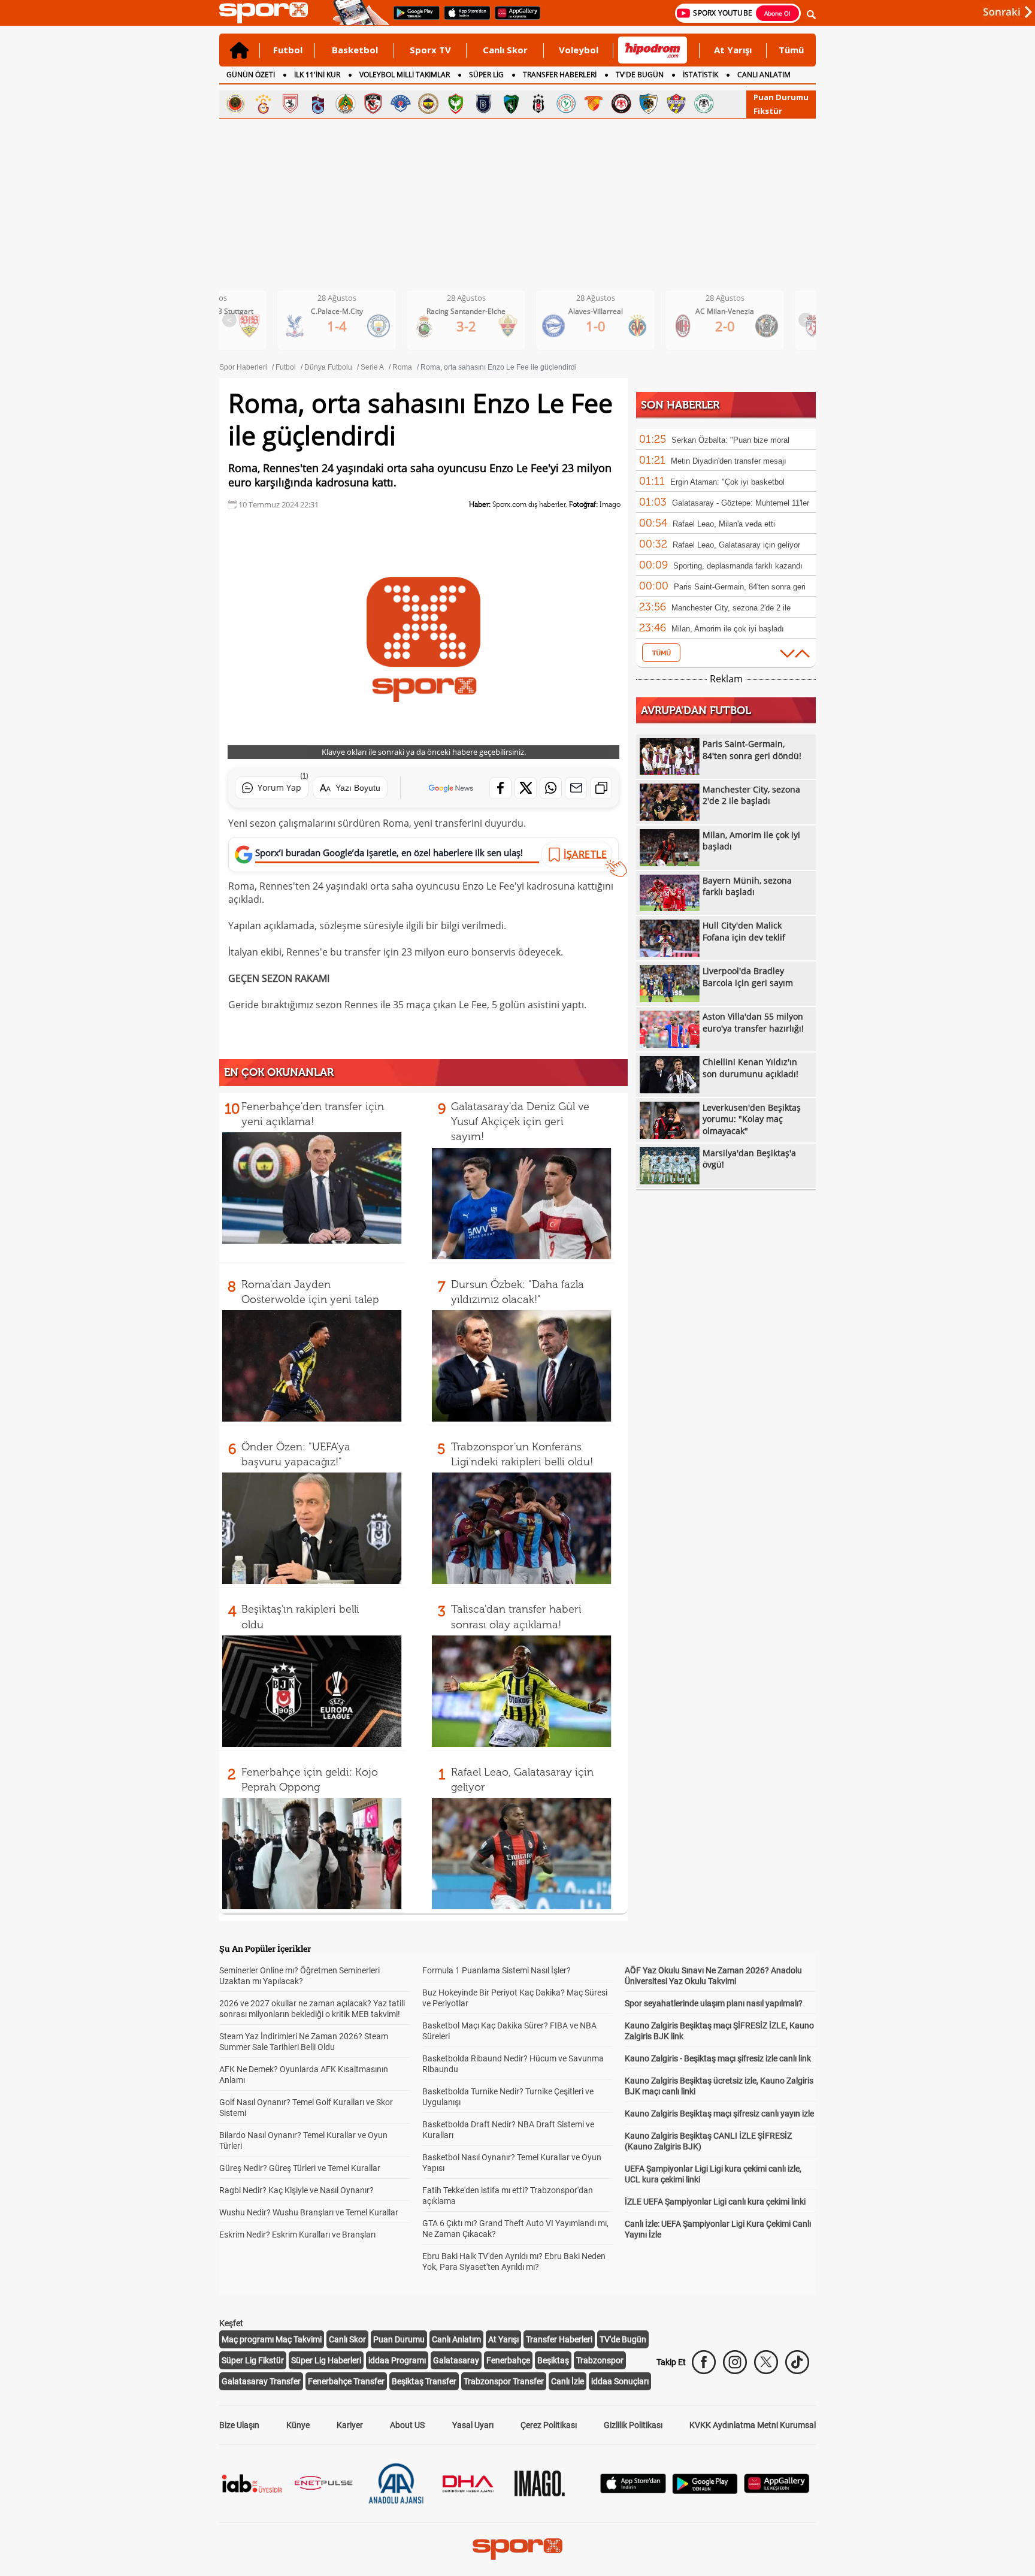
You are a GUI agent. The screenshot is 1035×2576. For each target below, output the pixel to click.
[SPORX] (517, 2549)
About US (407, 2425)
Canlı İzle (568, 2381)
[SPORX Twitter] (766, 2362)
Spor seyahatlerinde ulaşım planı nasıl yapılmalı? (714, 2003)
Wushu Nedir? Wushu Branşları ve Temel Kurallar (309, 2212)
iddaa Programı (397, 2360)
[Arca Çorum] (621, 104)
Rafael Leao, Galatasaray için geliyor (736, 545)
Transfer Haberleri (559, 2339)
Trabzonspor (600, 2360)
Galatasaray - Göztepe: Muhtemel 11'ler (741, 503)
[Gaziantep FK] (373, 104)
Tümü (791, 50)
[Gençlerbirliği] (235, 104)
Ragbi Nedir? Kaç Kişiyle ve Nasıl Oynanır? (296, 2190)
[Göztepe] (594, 104)
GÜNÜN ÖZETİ (251, 75)
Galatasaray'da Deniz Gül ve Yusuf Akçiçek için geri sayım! (520, 1121)
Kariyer (350, 2425)
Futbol (288, 50)
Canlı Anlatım (456, 2339)
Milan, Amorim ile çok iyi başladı (728, 629)
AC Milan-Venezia (605, 311)
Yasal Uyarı (473, 2425)
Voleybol (579, 50)
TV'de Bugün (623, 2339)
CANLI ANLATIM (764, 75)
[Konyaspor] (704, 104)
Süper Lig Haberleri (326, 2360)
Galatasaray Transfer (261, 2381)
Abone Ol (777, 13)
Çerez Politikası (549, 2425)
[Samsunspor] (290, 104)
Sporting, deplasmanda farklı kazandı (738, 566)
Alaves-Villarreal (476, 311)
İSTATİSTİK (700, 75)
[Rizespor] (566, 104)
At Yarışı (733, 50)
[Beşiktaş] (538, 104)
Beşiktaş (553, 2360)
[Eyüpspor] (676, 104)
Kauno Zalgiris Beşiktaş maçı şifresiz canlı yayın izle (719, 2114)
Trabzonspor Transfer (504, 2381)
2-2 (735, 326)
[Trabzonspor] (318, 104)
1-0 (476, 326)
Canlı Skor (505, 50)
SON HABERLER (680, 405)
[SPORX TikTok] (797, 2362)
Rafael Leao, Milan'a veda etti (724, 524)
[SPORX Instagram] (735, 2362)
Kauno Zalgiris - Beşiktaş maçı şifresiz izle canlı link (718, 2058)
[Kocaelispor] (511, 104)
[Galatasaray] (263, 104)
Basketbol (355, 50)
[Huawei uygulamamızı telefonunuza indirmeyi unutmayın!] (514, 19)
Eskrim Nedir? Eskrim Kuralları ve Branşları (297, 2235)
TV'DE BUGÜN (640, 75)
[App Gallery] (777, 2490)
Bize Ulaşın (239, 2425)
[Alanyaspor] (346, 104)
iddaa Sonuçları (620, 2381)
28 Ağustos (346, 298)
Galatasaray (456, 2360)
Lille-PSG (735, 311)
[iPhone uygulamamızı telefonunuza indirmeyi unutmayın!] (463, 19)
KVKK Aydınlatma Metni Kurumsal (753, 2425)
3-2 (346, 326)
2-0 (605, 326)
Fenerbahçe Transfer (346, 2381)
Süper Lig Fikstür (253, 2360)
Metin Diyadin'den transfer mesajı (729, 461)
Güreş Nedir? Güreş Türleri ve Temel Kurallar (300, 2168)
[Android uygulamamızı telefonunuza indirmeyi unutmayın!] (413, 19)
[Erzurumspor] (649, 104)
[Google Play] (705, 2491)
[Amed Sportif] (456, 104)
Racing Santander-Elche (346, 311)
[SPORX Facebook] (704, 2362)
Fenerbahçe (508, 2360)
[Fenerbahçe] (428, 104)
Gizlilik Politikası (633, 2425)
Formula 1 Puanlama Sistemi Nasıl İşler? (497, 1970)
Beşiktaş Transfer (424, 2381)
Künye (298, 2425)
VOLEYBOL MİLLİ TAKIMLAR (405, 75)
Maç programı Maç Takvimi (272, 2339)
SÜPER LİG (486, 75)
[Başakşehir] (483, 104)
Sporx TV (430, 50)
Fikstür (768, 111)
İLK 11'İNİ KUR (317, 75)
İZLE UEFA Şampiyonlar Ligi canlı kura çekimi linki (715, 2202)
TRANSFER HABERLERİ (560, 75)
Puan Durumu (781, 97)
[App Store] (633, 2490)
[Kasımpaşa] (401, 104)
